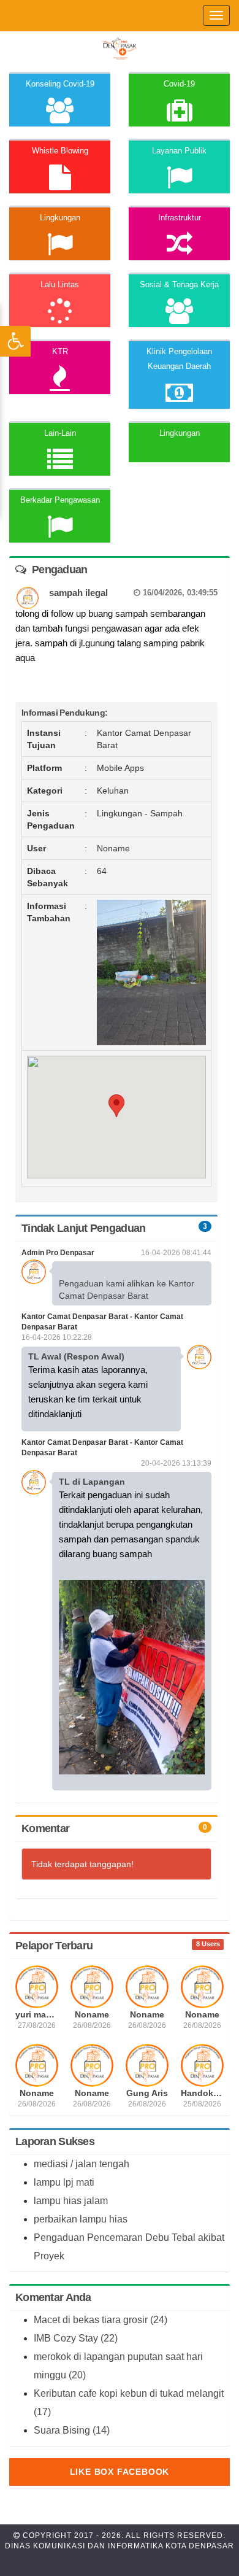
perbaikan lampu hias (81, 2219)
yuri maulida (37, 2014)
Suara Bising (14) (72, 2430)
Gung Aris (147, 2093)
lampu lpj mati (64, 2182)
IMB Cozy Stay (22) (76, 2338)
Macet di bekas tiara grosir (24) (101, 2320)
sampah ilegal (133, 593)
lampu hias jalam (71, 2201)
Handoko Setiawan (202, 2093)
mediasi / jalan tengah (82, 2164)
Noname (92, 2014)
